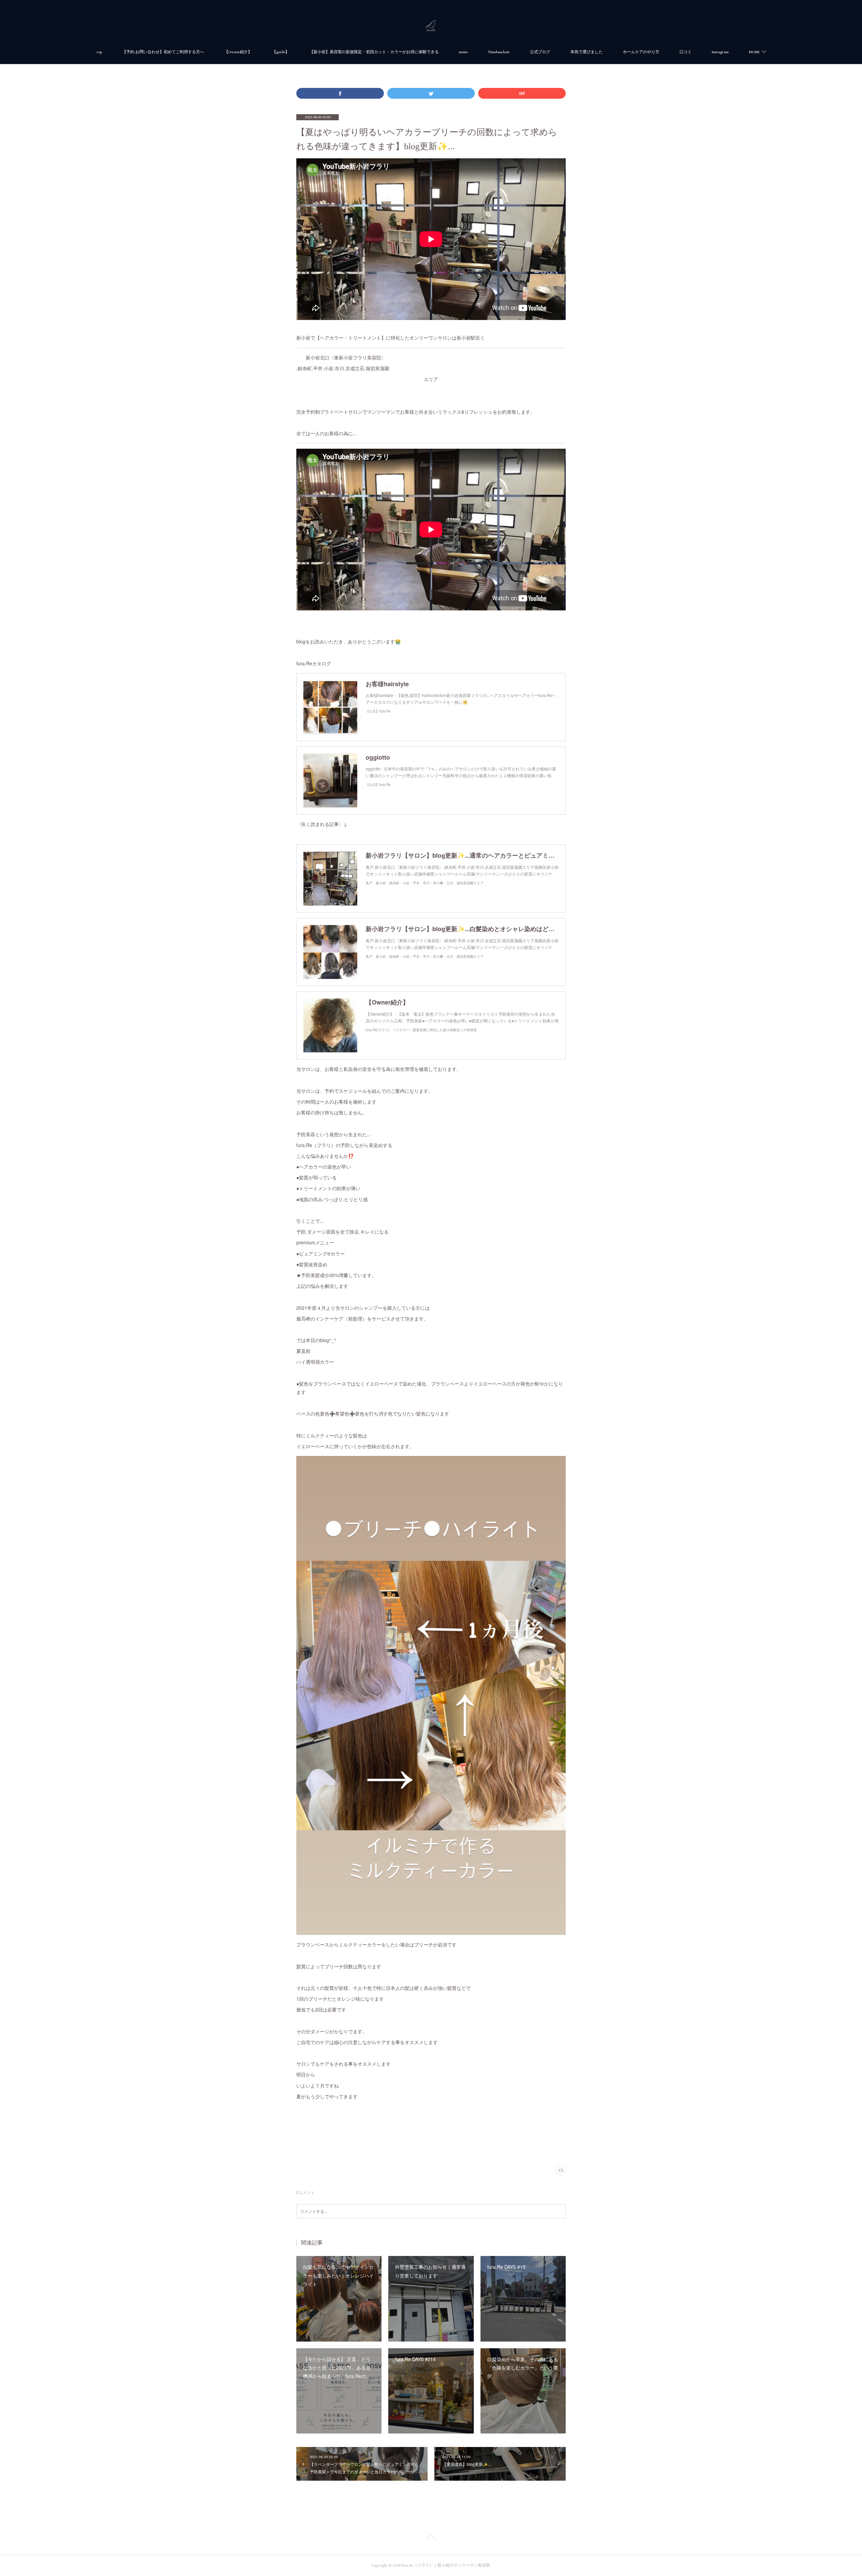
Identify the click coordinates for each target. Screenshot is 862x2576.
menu (463, 52)
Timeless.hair (499, 52)
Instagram (720, 52)
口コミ (686, 52)
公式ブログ (540, 52)
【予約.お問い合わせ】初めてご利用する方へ (163, 52)
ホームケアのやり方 (641, 52)
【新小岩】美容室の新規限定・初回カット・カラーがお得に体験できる (374, 52)
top (99, 52)
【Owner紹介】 (238, 52)
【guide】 (281, 52)
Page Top (431, 2538)
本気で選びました (587, 52)
